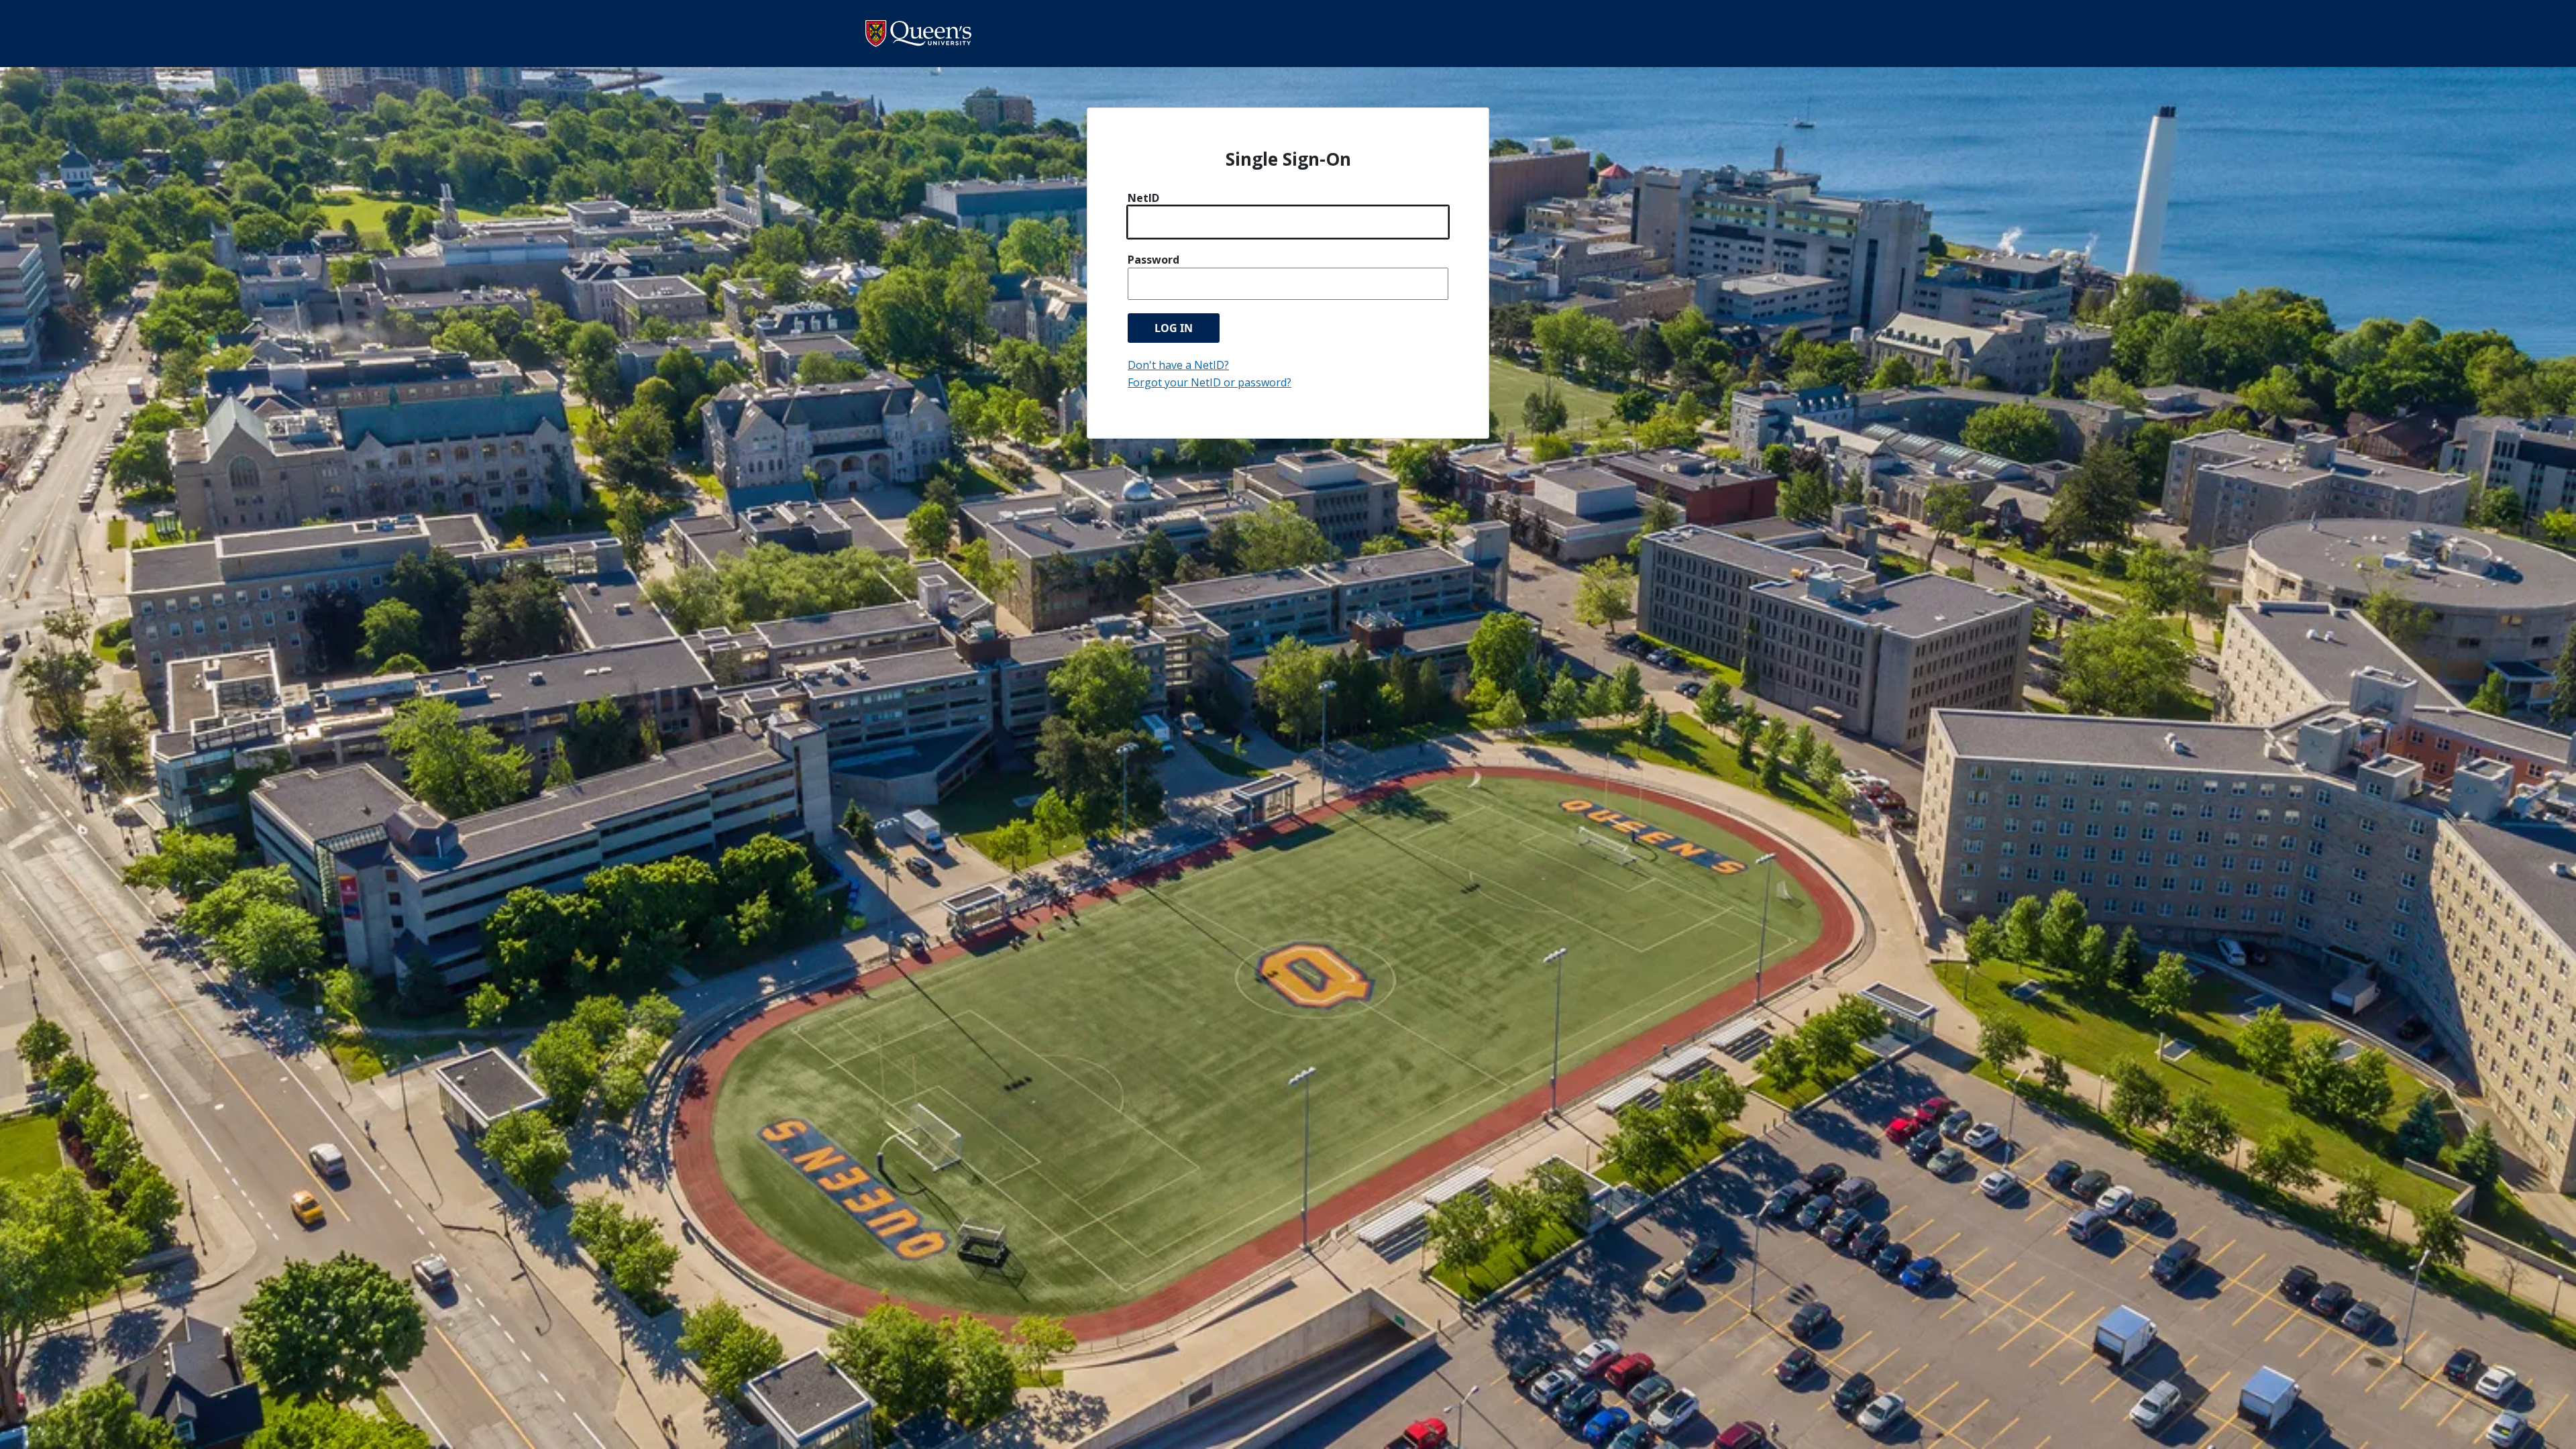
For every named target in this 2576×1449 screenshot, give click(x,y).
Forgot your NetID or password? (1210, 382)
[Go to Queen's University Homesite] (918, 33)
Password (1153, 260)
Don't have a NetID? (1178, 365)
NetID (1143, 198)
